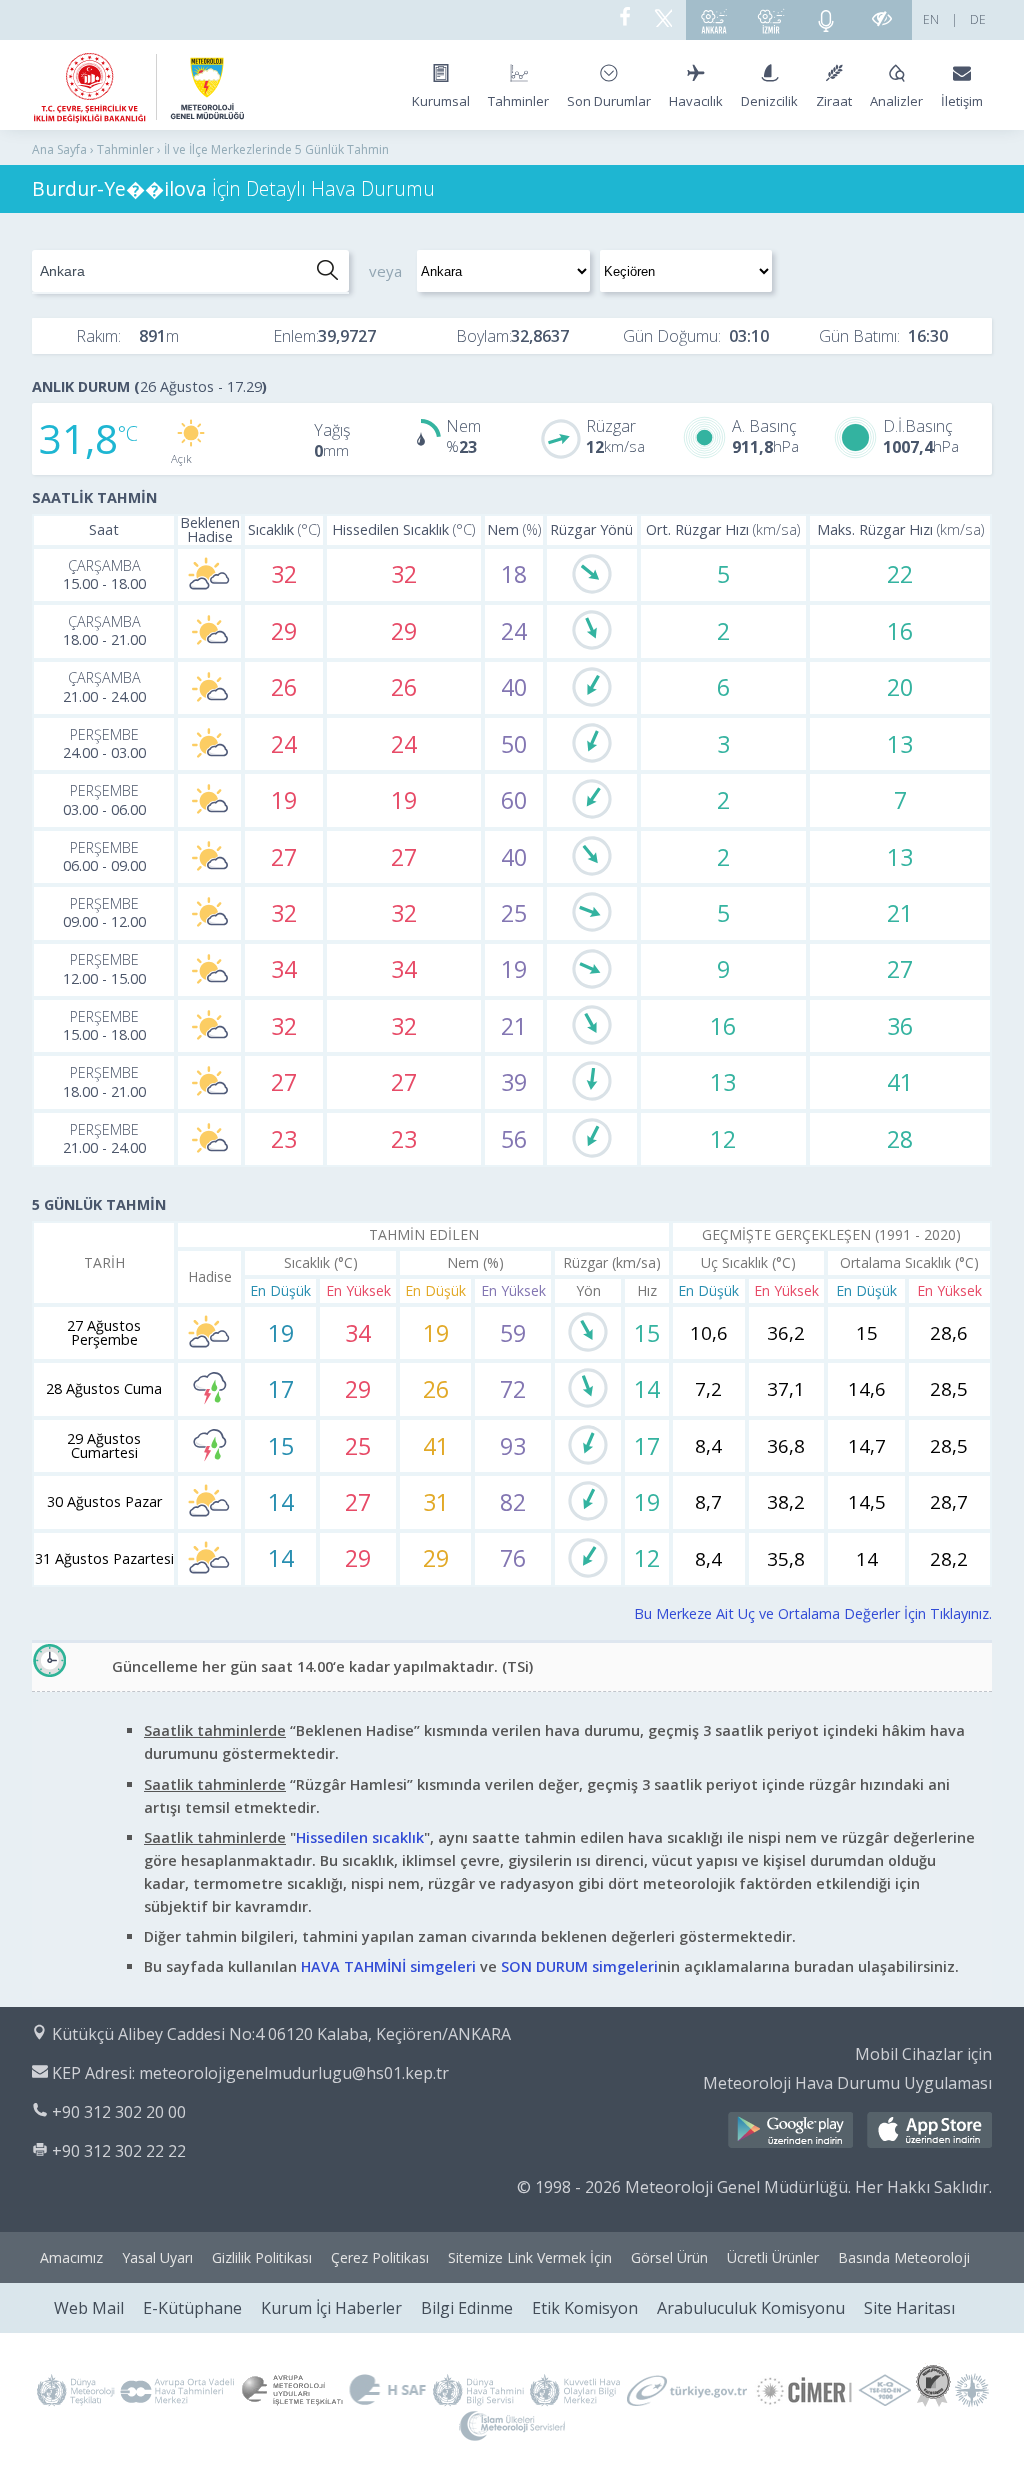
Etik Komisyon (585, 2308)
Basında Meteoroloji (904, 2257)
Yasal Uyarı (157, 2257)
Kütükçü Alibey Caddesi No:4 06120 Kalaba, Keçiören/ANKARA (281, 2034)
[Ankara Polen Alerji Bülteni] (714, 20)
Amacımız (71, 2257)
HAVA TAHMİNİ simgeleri (388, 1966)
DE (978, 19)
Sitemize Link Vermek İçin (530, 2257)
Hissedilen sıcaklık (360, 1837)
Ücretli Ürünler (773, 2257)
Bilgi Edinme (467, 2308)
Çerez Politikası (380, 2257)
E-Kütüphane (192, 2308)
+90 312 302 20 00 (119, 2112)
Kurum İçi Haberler (331, 2308)
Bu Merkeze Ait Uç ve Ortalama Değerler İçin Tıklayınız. (813, 1613)
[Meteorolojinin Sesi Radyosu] (826, 20)
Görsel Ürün (669, 2257)
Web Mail (89, 2308)
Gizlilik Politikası (262, 2257)
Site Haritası (909, 2308)
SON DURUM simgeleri (579, 1966)
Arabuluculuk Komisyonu (751, 2308)
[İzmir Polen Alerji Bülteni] (771, 20)
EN (931, 19)
